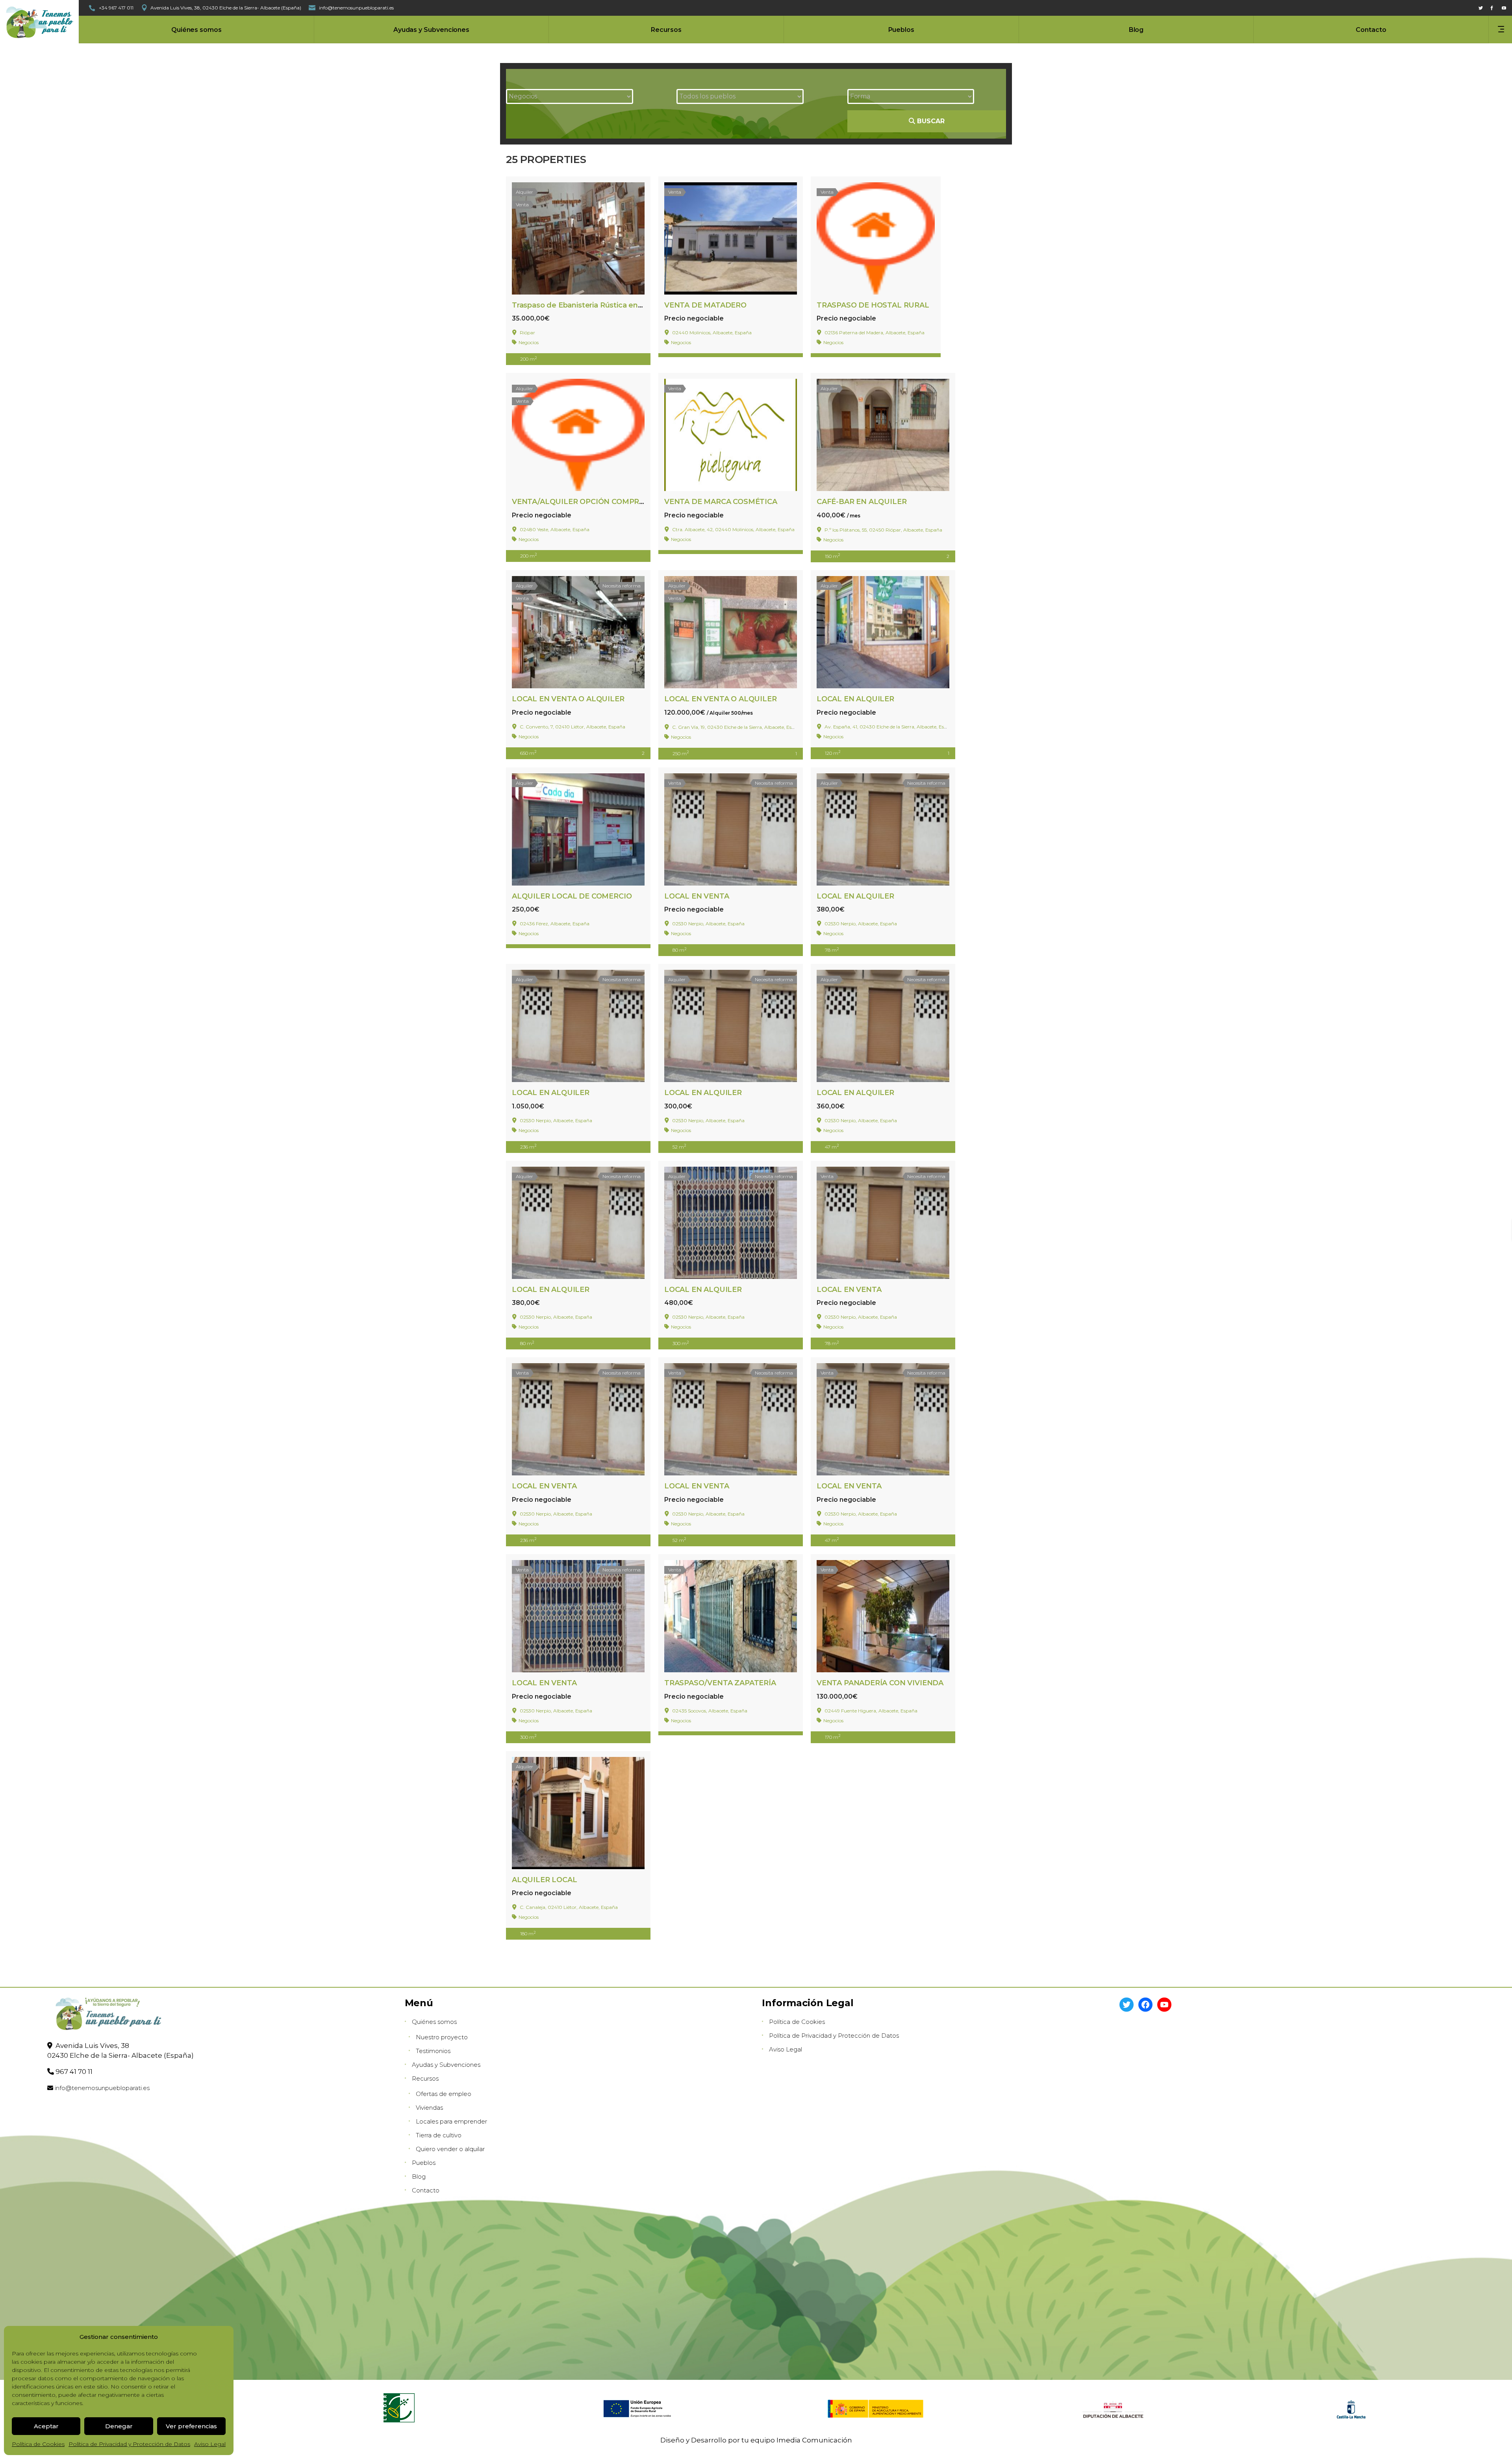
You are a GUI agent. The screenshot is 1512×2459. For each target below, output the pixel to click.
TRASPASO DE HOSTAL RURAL (873, 305)
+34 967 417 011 (116, 8)
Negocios (529, 342)
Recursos (425, 2078)
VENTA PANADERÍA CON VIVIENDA (880, 1683)
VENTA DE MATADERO (705, 305)
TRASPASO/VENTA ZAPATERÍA (720, 1683)
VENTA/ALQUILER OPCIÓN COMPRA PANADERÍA (601, 502)
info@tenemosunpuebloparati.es (102, 2088)
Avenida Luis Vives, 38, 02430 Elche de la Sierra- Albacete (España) (226, 8)
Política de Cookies (38, 2444)
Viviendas (429, 2108)
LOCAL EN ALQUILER (855, 699)
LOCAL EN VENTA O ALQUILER (568, 699)
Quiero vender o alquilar (450, 2149)
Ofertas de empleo (444, 2094)
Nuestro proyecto (442, 2037)
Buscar (930, 121)
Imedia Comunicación (814, 2440)
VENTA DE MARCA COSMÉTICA (721, 502)
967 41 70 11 (74, 2072)
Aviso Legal (210, 2444)
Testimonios (433, 2051)
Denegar (119, 2426)
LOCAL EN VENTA (697, 896)
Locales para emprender (451, 2121)
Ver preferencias (191, 2426)
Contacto (426, 2190)
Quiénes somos (434, 2022)
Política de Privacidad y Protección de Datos (129, 2444)
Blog (419, 2176)
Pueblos (424, 2163)
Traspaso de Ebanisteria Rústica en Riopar (587, 305)
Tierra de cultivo (439, 2135)
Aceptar (46, 2426)
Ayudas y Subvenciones (446, 2065)
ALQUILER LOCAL (544, 1880)
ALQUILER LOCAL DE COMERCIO (572, 896)
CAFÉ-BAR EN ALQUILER (862, 502)
